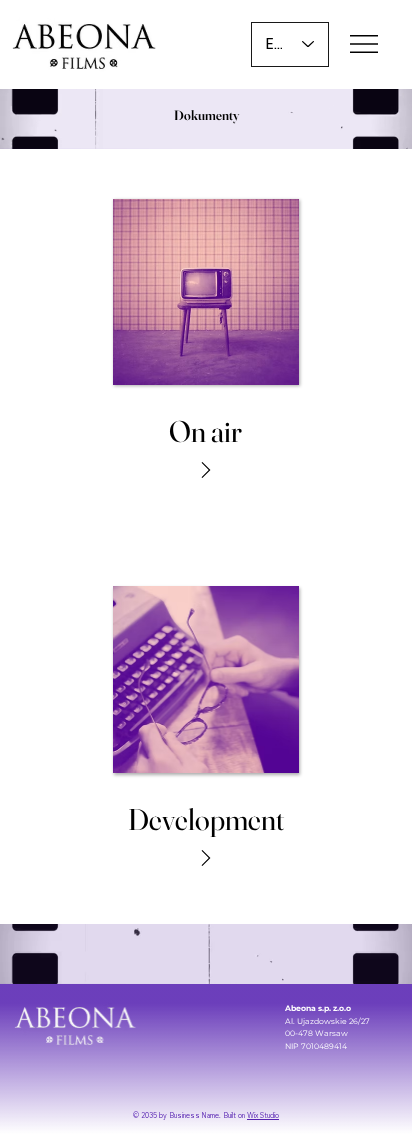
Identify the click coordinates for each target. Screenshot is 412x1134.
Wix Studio (263, 1115)
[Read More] (206, 470)
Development (206, 819)
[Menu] (365, 44)
